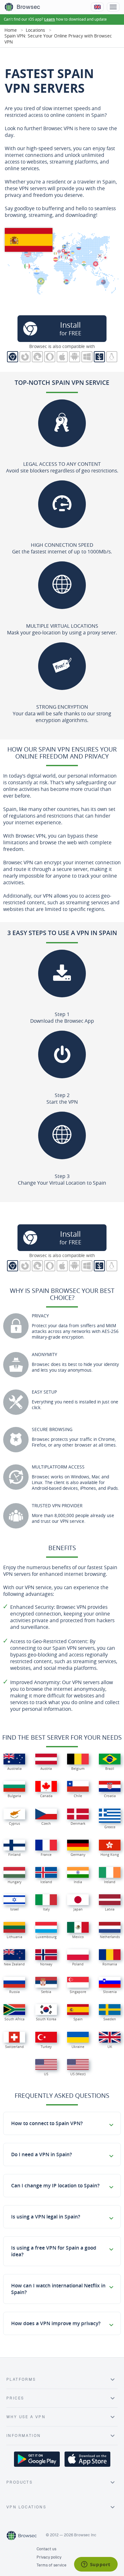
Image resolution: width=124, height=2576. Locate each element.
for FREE (70, 328)
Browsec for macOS (99, 357)
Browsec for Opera (50, 357)
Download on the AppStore (87, 2459)
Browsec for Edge (37, 357)
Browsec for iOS (62, 357)
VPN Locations (26, 2507)
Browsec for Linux (112, 357)
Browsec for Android (75, 357)
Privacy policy (49, 2557)
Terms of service (52, 2565)
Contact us (46, 2549)
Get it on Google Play (37, 2459)
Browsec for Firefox (25, 357)
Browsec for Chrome (13, 357)
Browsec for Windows (87, 357)
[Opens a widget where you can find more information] (96, 2565)
